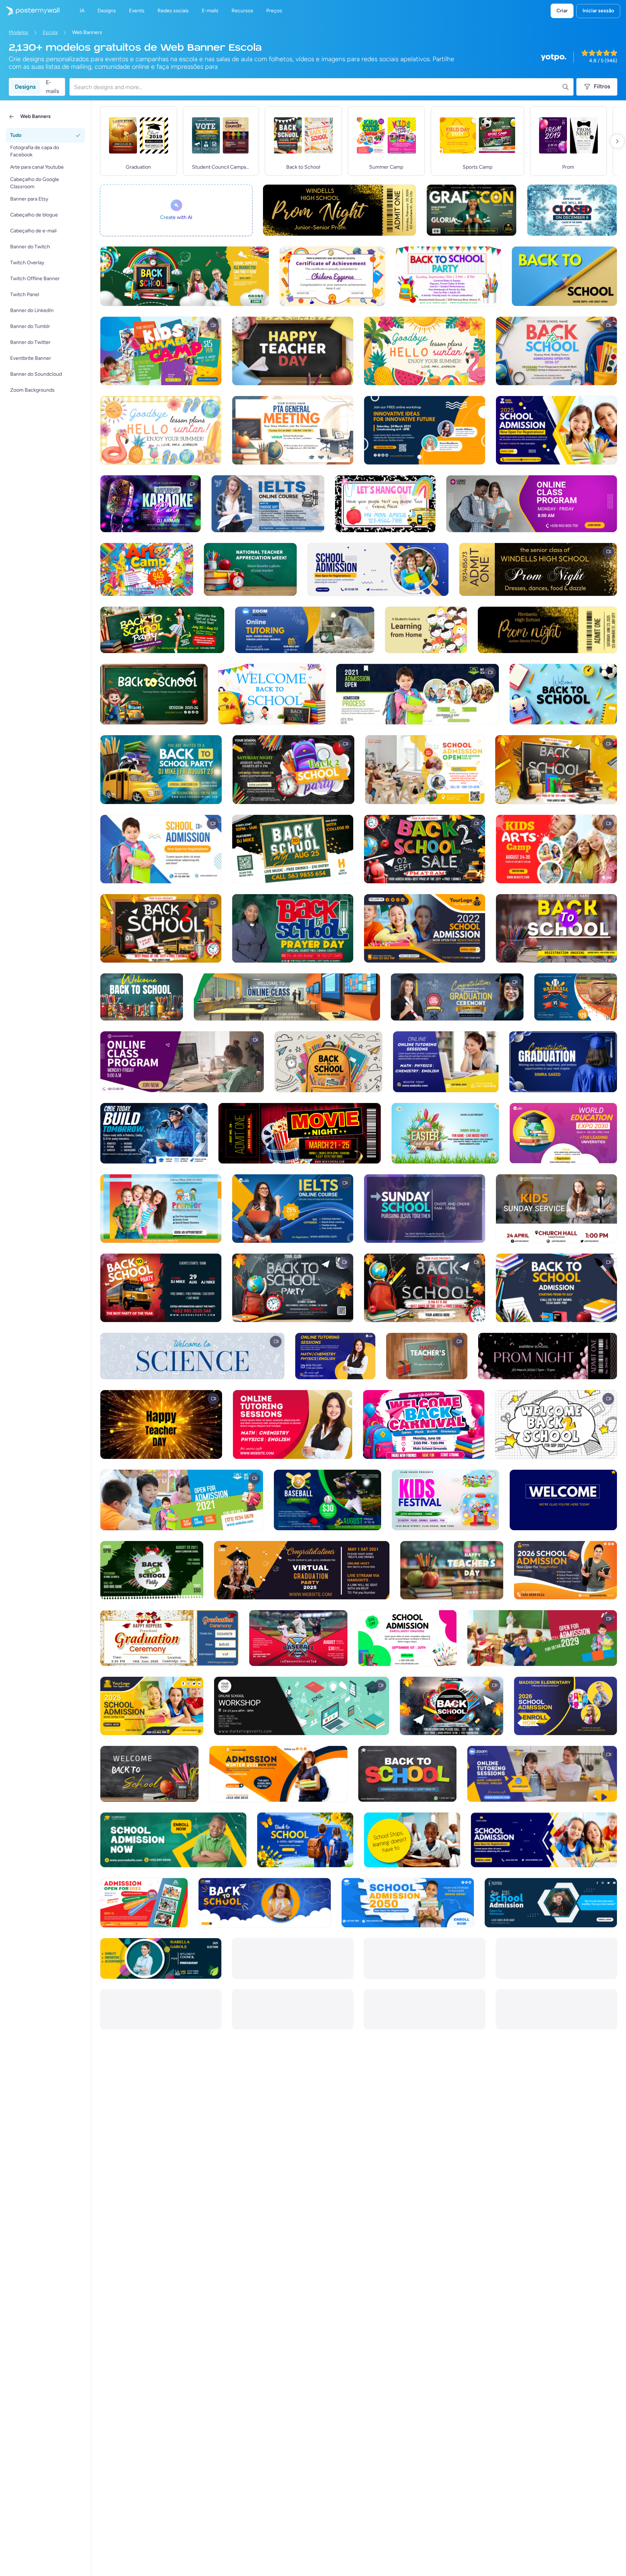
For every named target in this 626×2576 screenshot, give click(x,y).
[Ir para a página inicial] (30, 11)
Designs (25, 87)
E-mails (52, 87)
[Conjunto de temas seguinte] (617, 141)
